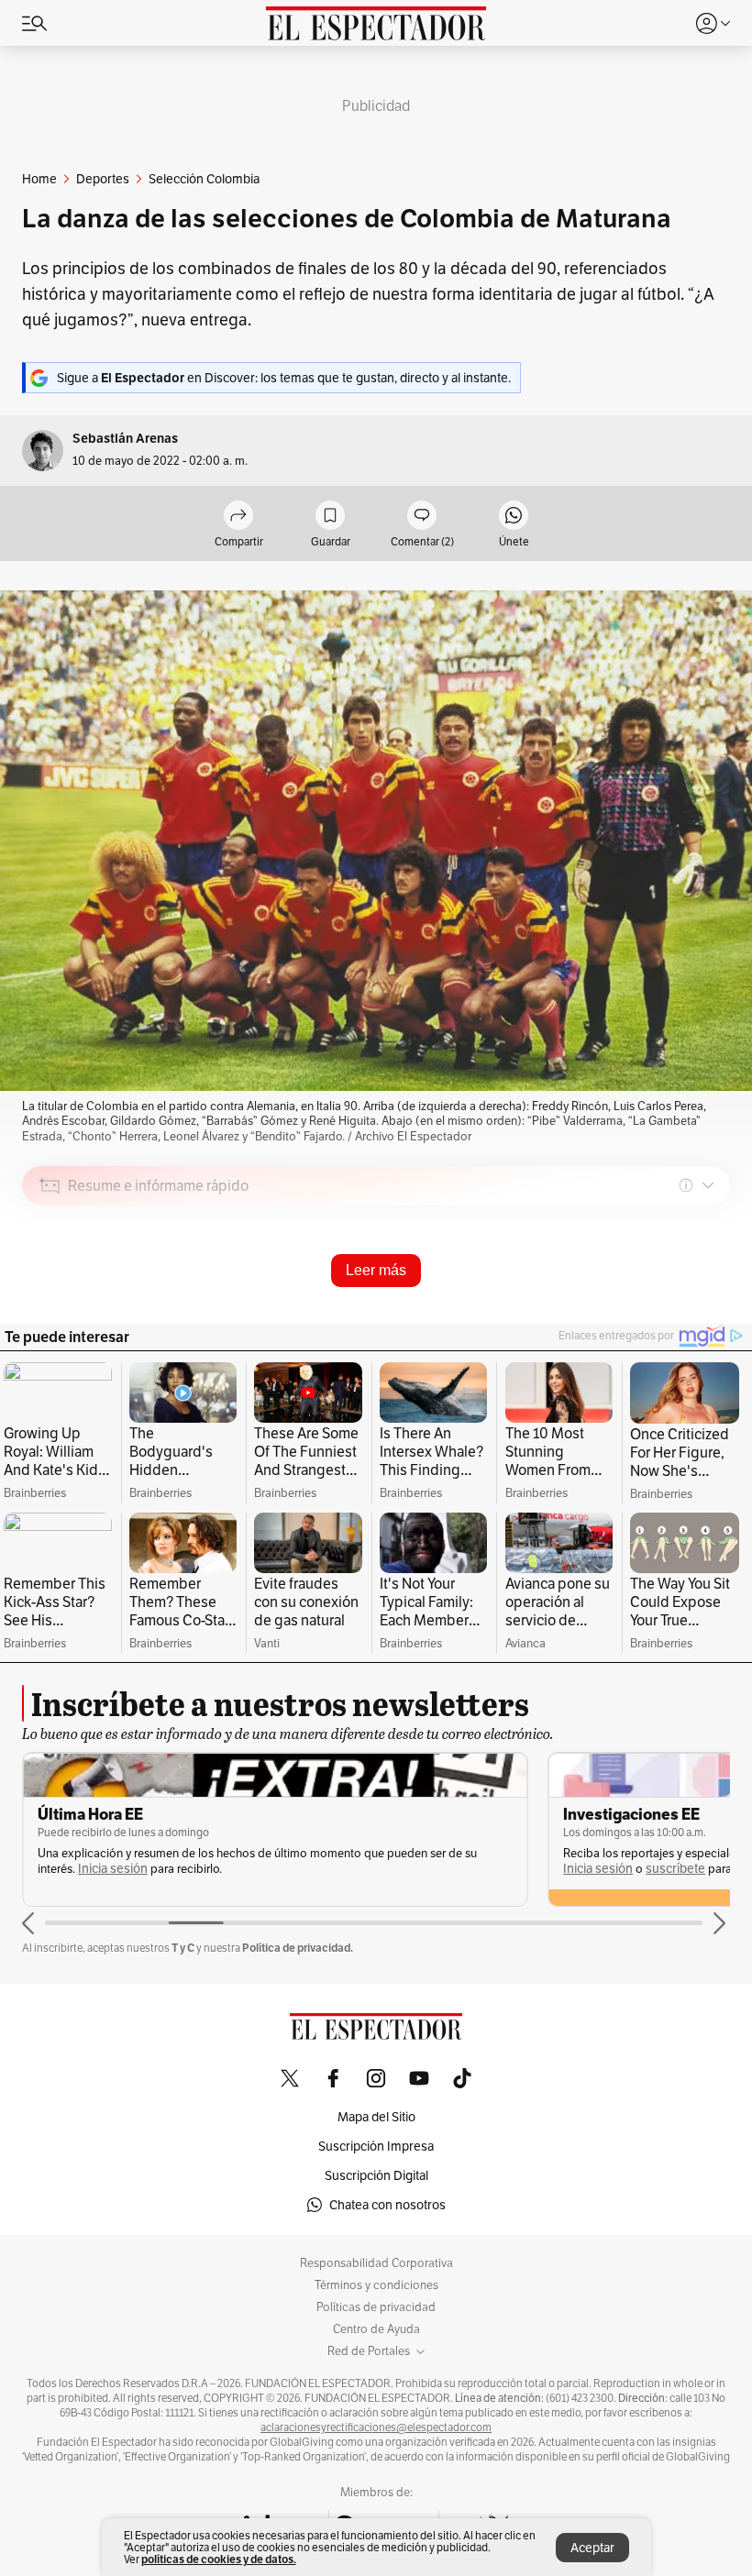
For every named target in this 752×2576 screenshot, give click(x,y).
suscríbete (675, 1869)
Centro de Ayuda (376, 2329)
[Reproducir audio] (50, 1291)
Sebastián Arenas (125, 439)
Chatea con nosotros (387, 2205)
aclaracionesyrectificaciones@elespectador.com (376, 2427)
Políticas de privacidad (376, 2307)
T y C (183, 1948)
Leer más (376, 1270)
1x (710, 1315)
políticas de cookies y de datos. (219, 2559)
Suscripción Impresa (376, 2146)
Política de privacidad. (298, 1948)
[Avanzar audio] (682, 1316)
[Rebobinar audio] (653, 1316)
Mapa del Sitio (376, 2117)
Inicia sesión (113, 1869)
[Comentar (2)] (422, 517)
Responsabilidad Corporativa (376, 2263)
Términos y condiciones (376, 2285)
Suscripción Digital (376, 2175)
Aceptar (592, 2548)
